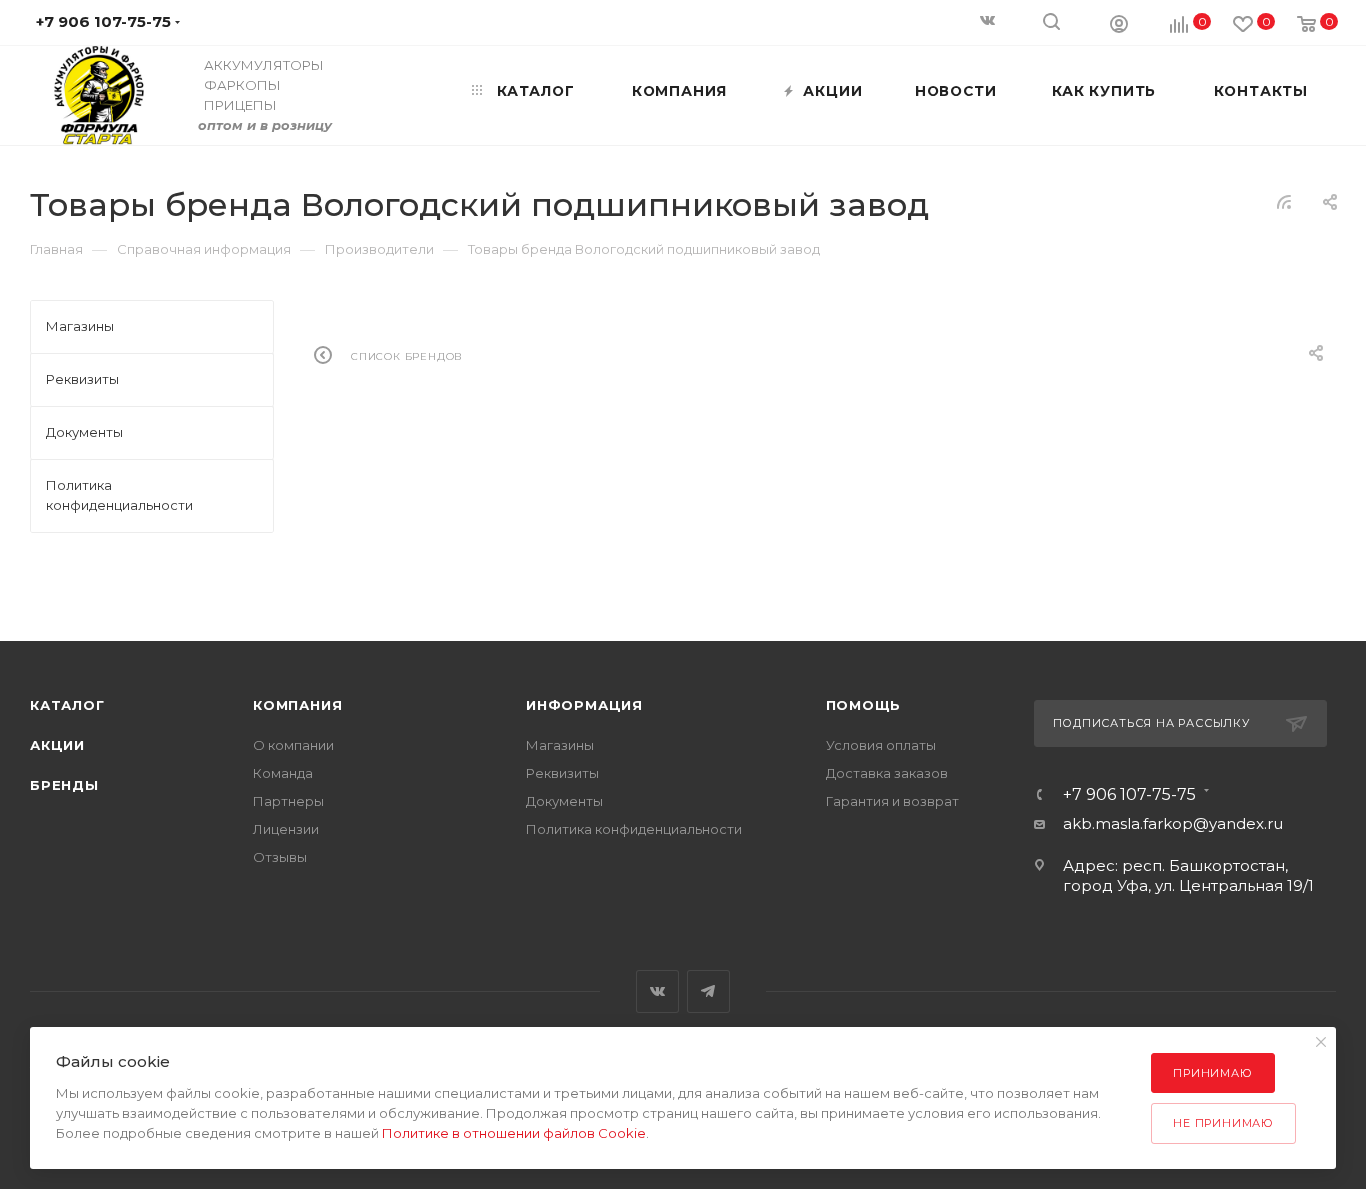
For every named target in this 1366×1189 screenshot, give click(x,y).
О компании (293, 745)
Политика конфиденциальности (634, 829)
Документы (564, 801)
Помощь (864, 705)
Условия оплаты (881, 745)
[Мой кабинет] (1119, 23)
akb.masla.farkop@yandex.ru (1173, 823)
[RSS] (1284, 201)
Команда (283, 773)
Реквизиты (562, 773)
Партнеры (288, 801)
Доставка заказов (887, 773)
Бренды (64, 785)
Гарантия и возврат (892, 801)
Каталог (67, 705)
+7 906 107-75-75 (1129, 795)
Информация (584, 705)
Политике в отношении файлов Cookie (514, 1133)
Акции (57, 745)
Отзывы (280, 857)
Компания (297, 705)
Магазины (560, 745)
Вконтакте (657, 991)
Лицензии (286, 829)
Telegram (708, 991)
